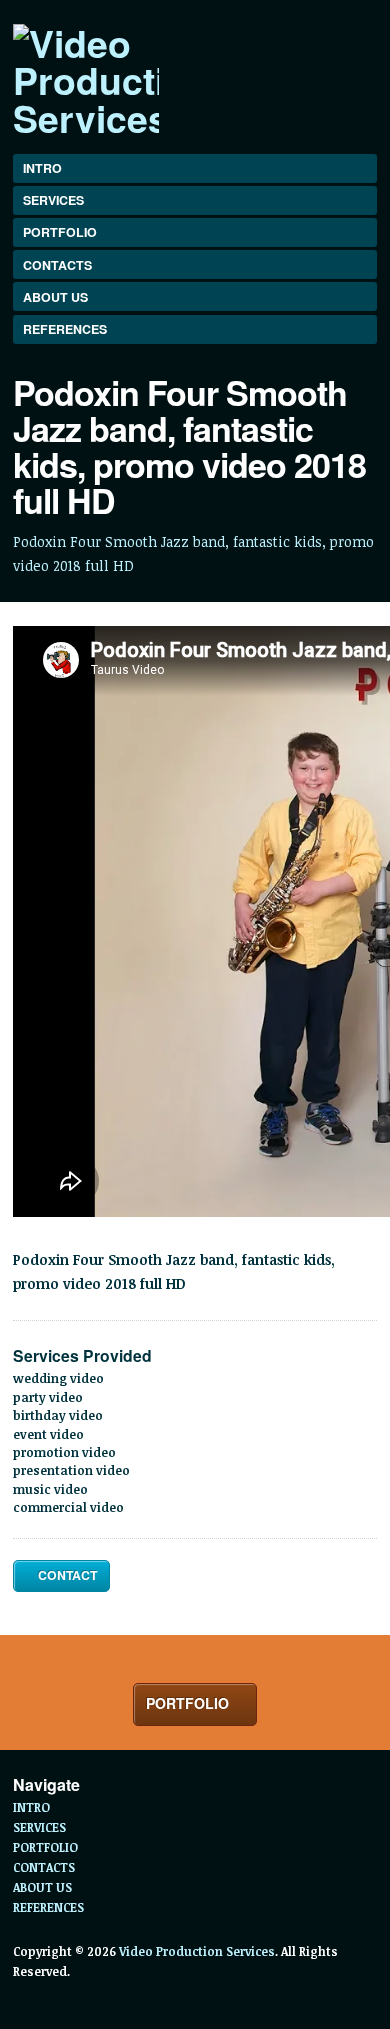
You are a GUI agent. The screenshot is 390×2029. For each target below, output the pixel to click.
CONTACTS (57, 265)
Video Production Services (197, 1951)
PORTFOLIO (60, 232)
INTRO (42, 168)
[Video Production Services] (86, 80)
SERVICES (53, 200)
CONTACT (66, 1575)
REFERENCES (65, 329)
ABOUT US (55, 297)
